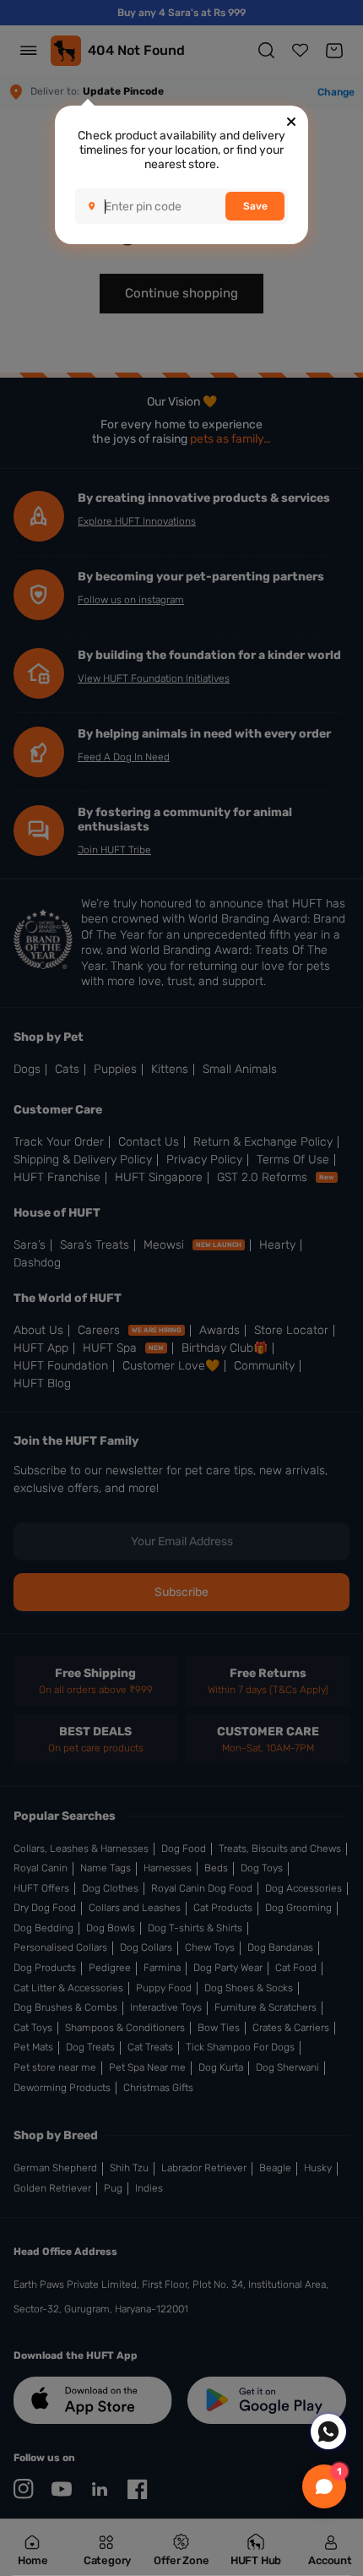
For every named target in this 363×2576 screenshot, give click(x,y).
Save (255, 206)
